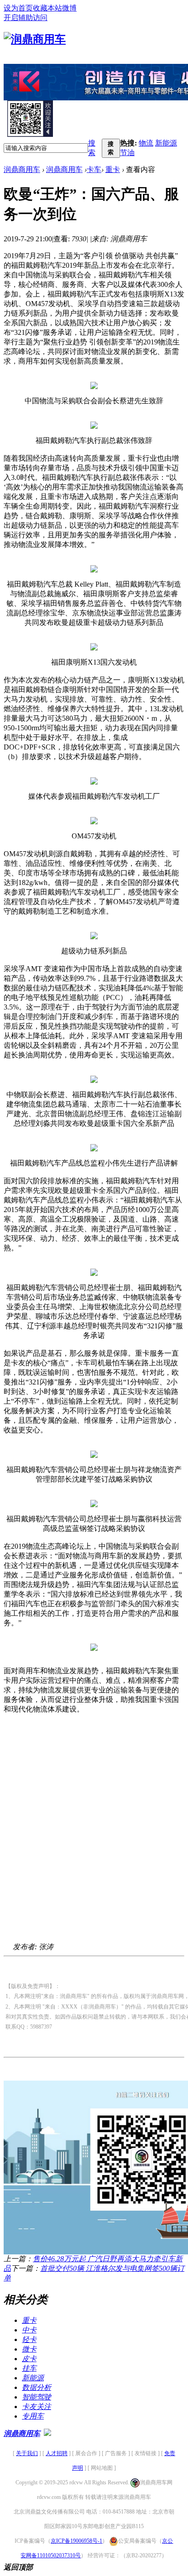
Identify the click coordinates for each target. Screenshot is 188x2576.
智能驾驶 (37, 2397)
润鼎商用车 (22, 169)
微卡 (29, 2349)
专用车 (33, 2416)
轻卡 (29, 2339)
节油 (127, 153)
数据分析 (37, 2387)
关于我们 (27, 2453)
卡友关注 (37, 2407)
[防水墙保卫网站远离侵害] (47, 2433)
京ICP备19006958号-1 (76, 2541)
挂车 (29, 2368)
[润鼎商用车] (35, 39)
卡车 (94, 169)
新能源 (166, 143)
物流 (146, 143)
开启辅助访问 (26, 18)
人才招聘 (57, 2453)
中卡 (29, 2330)
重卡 (113, 169)
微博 (69, 8)
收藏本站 (47, 8)
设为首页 (18, 8)
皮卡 (29, 2359)
